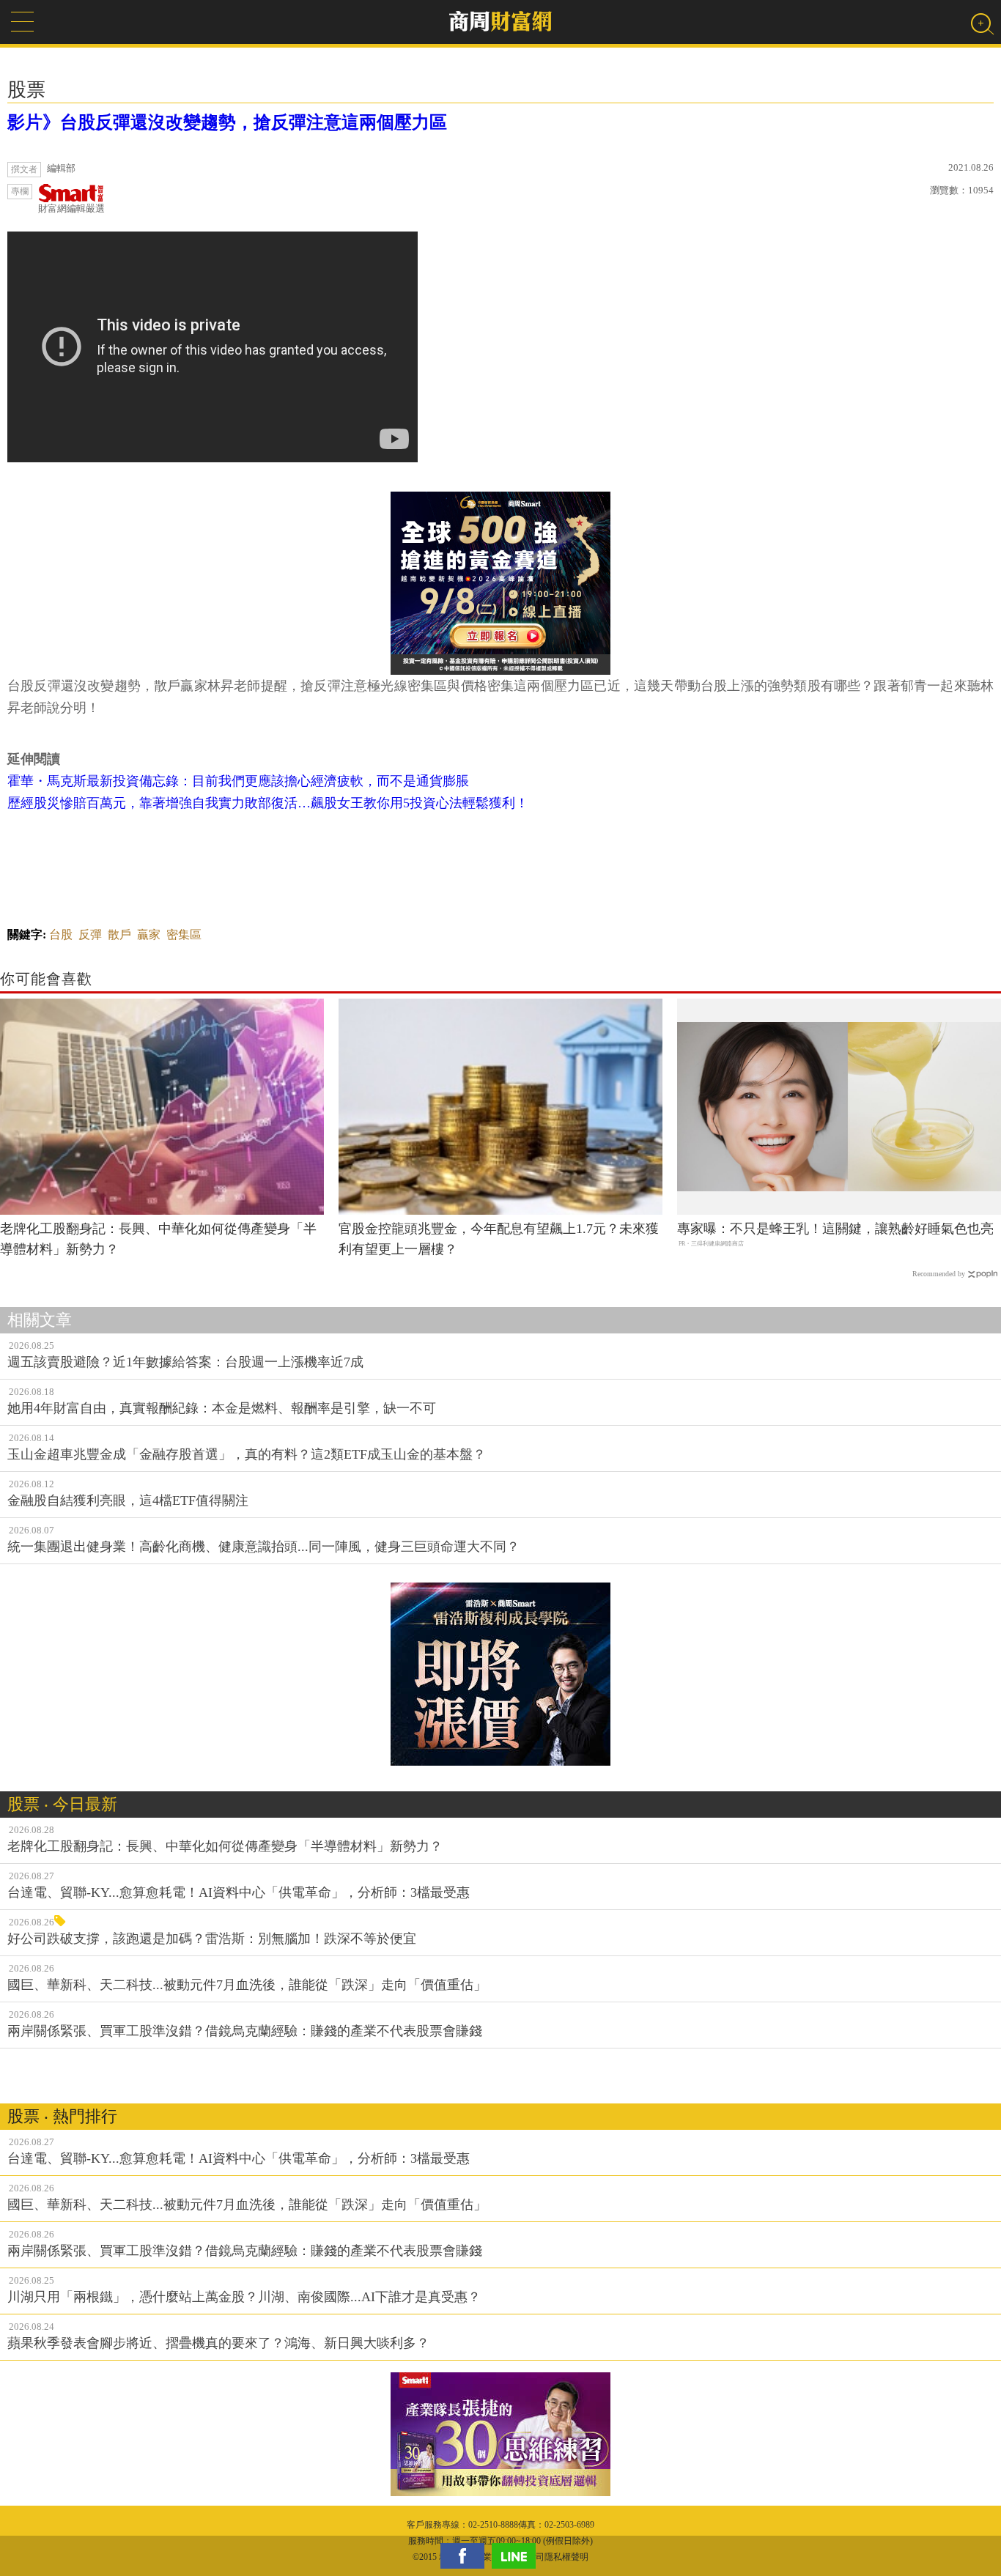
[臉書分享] (466, 2556)
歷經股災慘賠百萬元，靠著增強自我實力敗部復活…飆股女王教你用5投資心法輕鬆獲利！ (268, 803)
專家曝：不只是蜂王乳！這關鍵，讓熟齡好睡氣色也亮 (835, 1229)
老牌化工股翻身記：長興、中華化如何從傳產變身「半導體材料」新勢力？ (158, 1239)
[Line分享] (517, 2556)
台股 (61, 934)
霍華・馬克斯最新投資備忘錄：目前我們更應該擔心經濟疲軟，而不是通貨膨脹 (238, 781)
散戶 (119, 934)
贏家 (149, 934)
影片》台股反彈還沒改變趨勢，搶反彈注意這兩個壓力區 (227, 122)
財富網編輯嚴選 (71, 208)
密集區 (184, 934)
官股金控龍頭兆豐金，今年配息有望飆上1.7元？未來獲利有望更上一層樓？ (499, 1239)
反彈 (90, 934)
